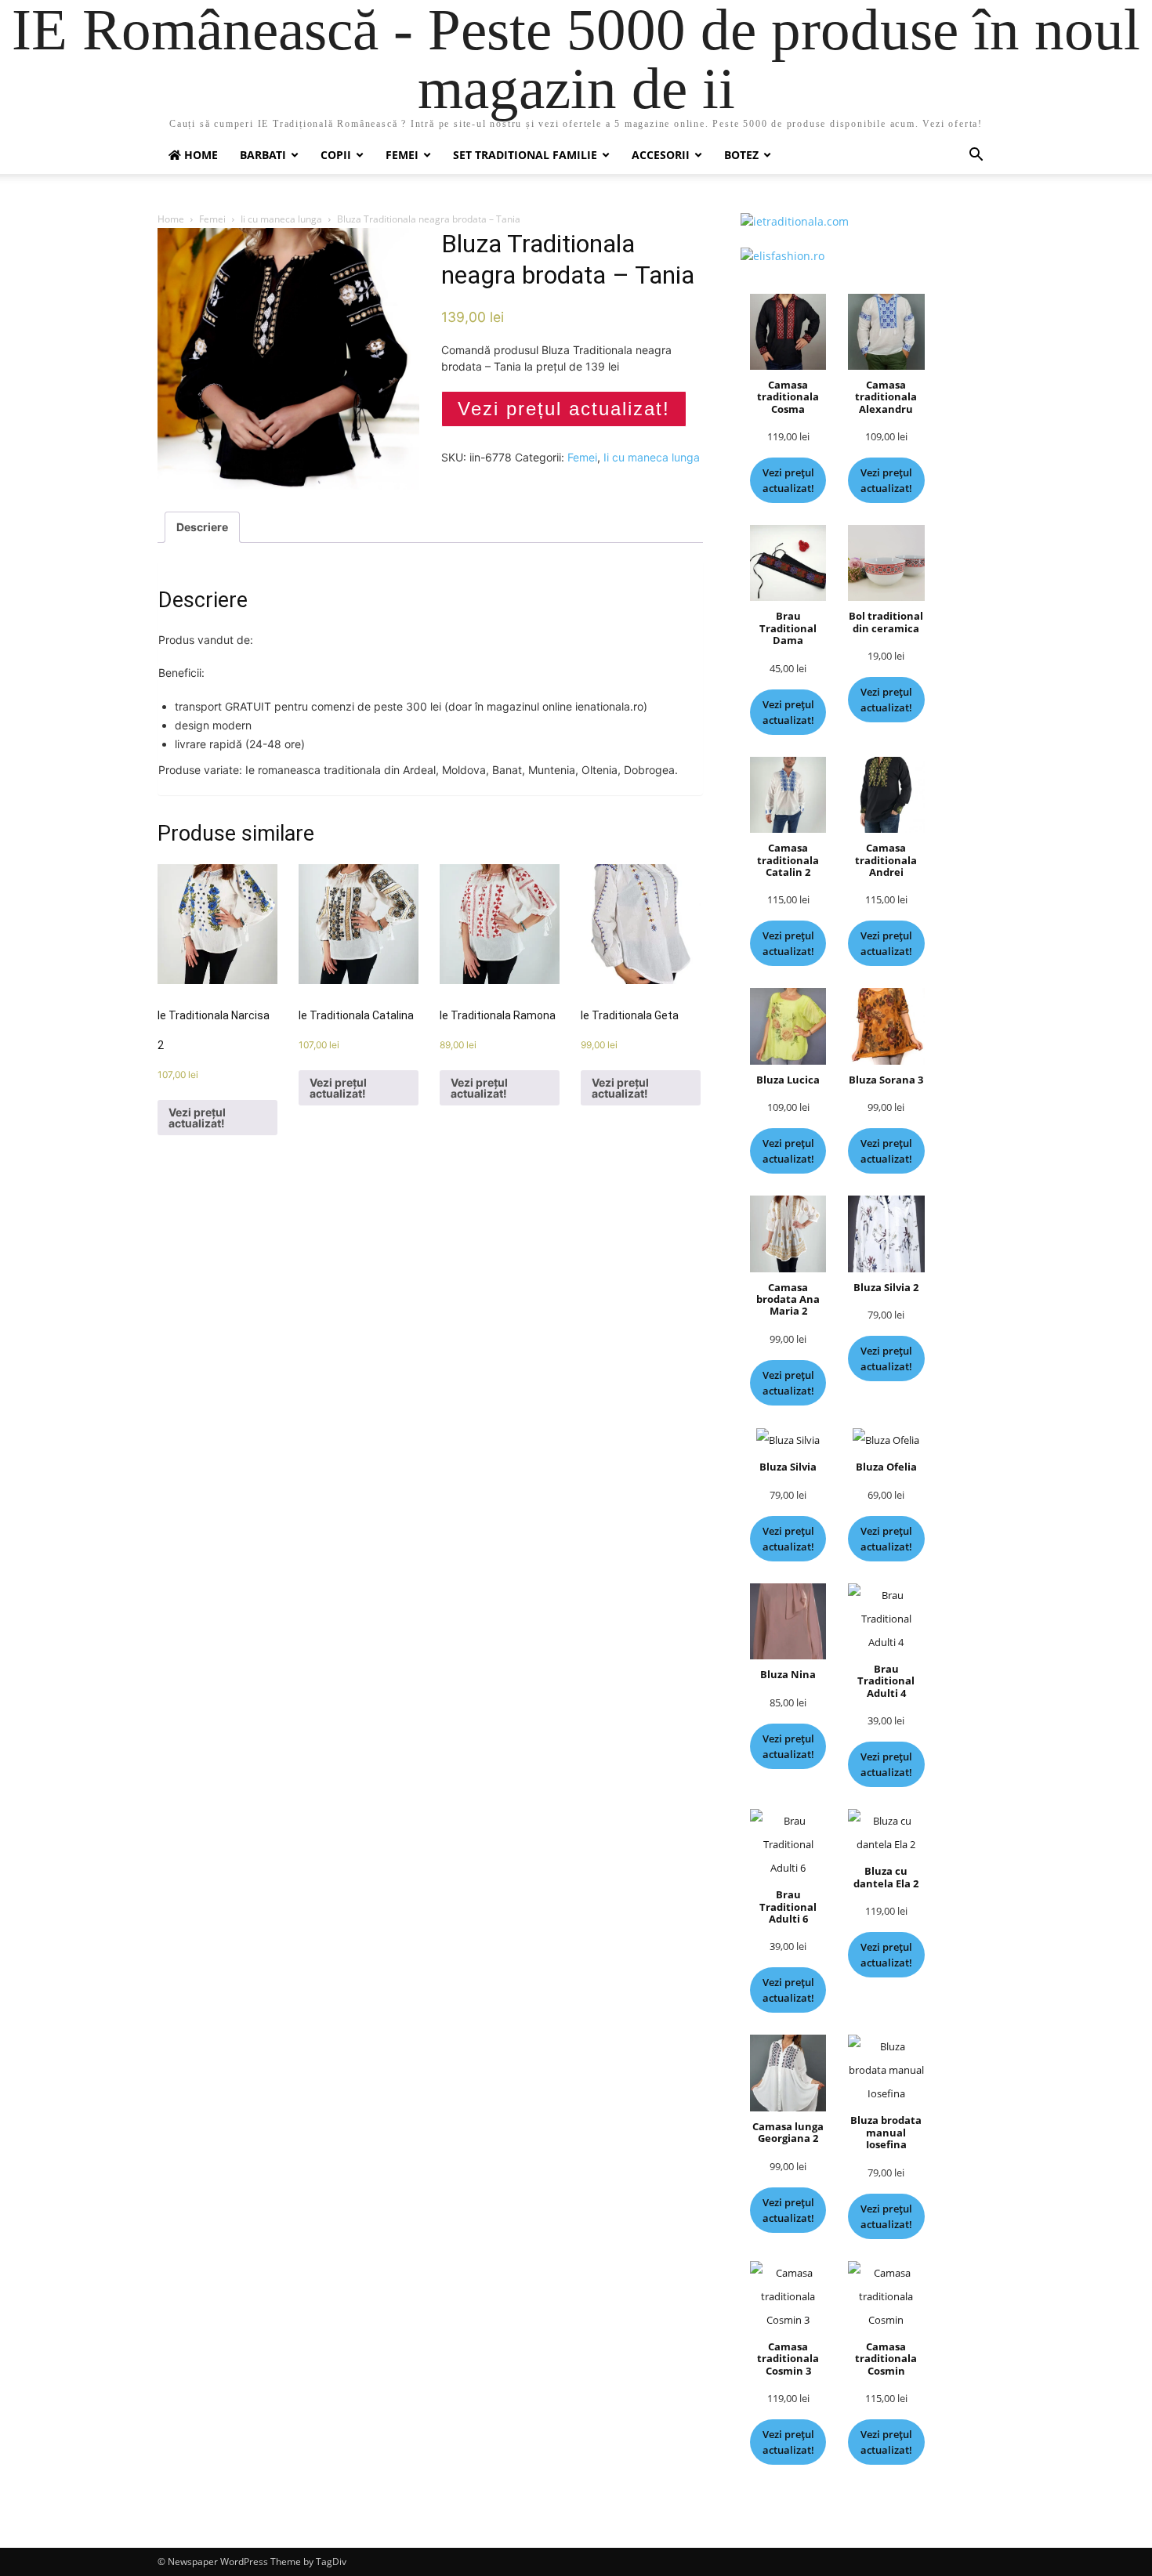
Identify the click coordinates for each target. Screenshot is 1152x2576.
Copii (336, 155)
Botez (741, 155)
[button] (976, 156)
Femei (402, 155)
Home (171, 219)
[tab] (202, 527)
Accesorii (661, 155)
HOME (199, 155)
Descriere (202, 527)
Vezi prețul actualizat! (564, 409)
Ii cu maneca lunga (281, 219)
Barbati (263, 155)
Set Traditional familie (525, 155)
